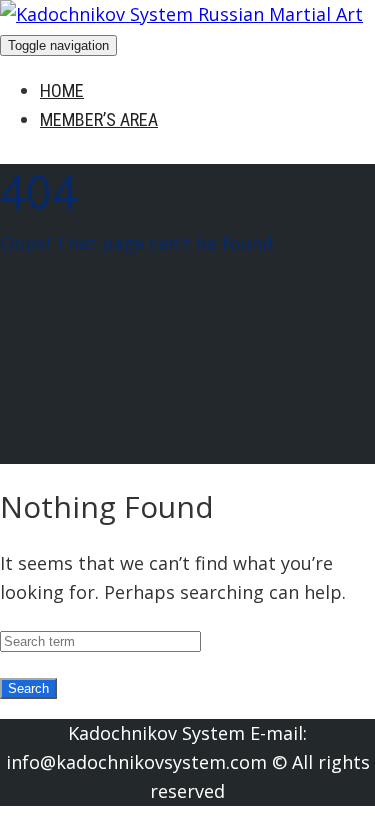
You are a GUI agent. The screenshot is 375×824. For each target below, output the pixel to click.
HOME (62, 90)
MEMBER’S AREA (99, 119)
